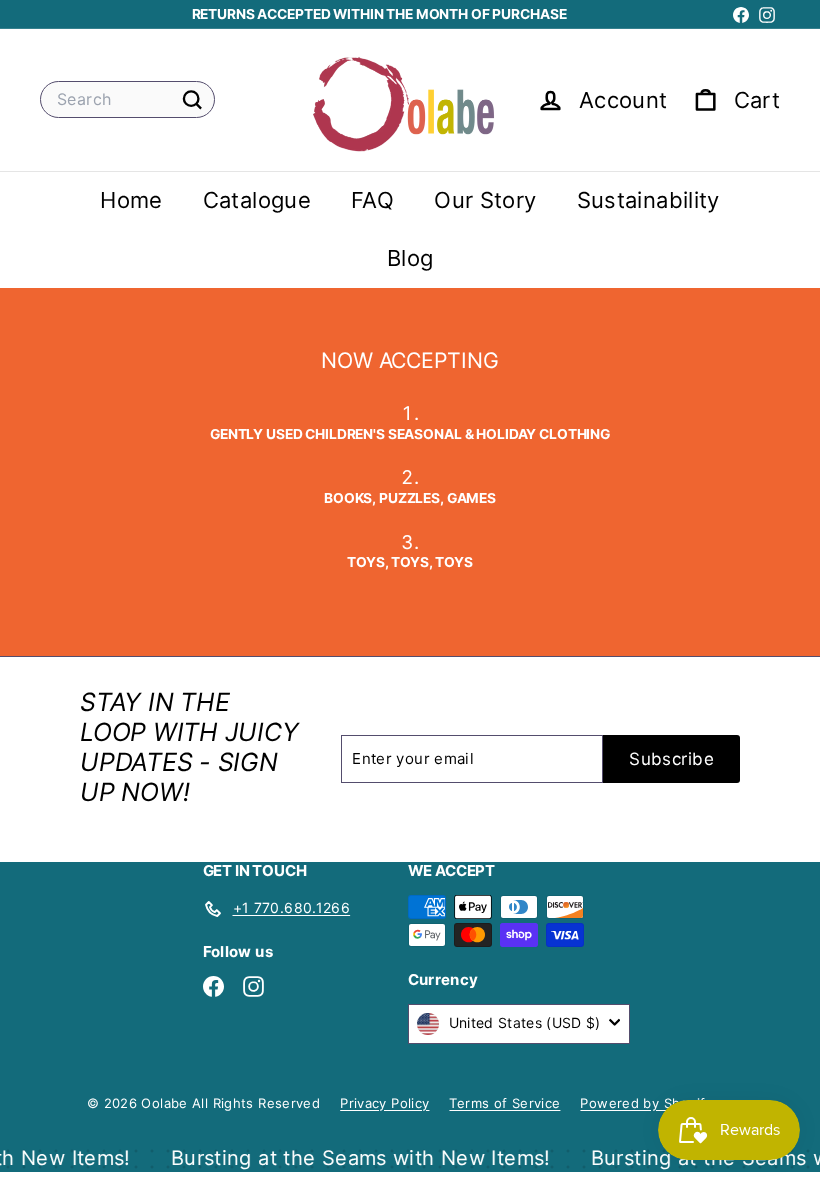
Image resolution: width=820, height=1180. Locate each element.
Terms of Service (504, 1103)
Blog (410, 258)
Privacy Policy (384, 1103)
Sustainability (648, 200)
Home (131, 200)
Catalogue (257, 200)
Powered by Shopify (646, 1103)
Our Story (485, 200)
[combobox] (127, 99)
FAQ (372, 200)
